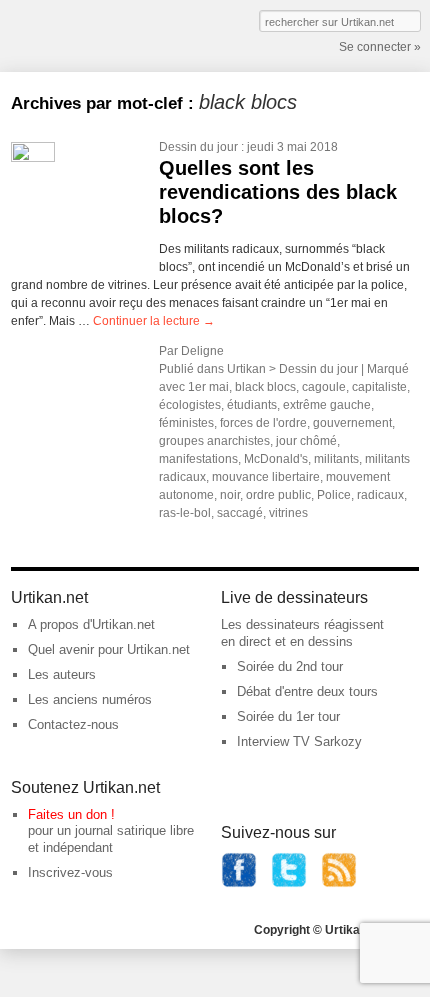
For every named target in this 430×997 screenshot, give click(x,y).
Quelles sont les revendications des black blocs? (278, 192)
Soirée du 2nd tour (290, 666)
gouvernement (352, 423)
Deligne (202, 351)
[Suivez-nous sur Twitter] (289, 883)
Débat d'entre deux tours (307, 691)
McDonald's (276, 459)
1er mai (208, 387)
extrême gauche (327, 405)
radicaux (380, 495)
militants (336, 459)
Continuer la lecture (154, 321)
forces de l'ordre (263, 423)
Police (334, 495)
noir (230, 495)
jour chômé (306, 441)
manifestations (198, 459)
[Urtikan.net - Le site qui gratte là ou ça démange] (84, 34)
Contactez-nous (73, 724)
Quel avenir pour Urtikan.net (109, 649)
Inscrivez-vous (70, 872)
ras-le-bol (185, 513)
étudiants (252, 405)
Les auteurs (62, 674)
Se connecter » (380, 47)
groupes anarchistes (214, 441)
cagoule (324, 387)
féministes (186, 423)
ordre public (278, 495)
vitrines (288, 513)
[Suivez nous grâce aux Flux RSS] (339, 883)
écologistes (190, 405)
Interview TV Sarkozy (299, 741)
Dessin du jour (198, 147)
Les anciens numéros (90, 699)
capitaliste (379, 387)
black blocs (265, 387)
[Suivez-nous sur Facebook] (239, 883)
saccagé (240, 513)
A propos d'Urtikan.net (91, 624)
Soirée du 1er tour (288, 716)
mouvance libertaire (266, 477)
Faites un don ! (71, 814)
